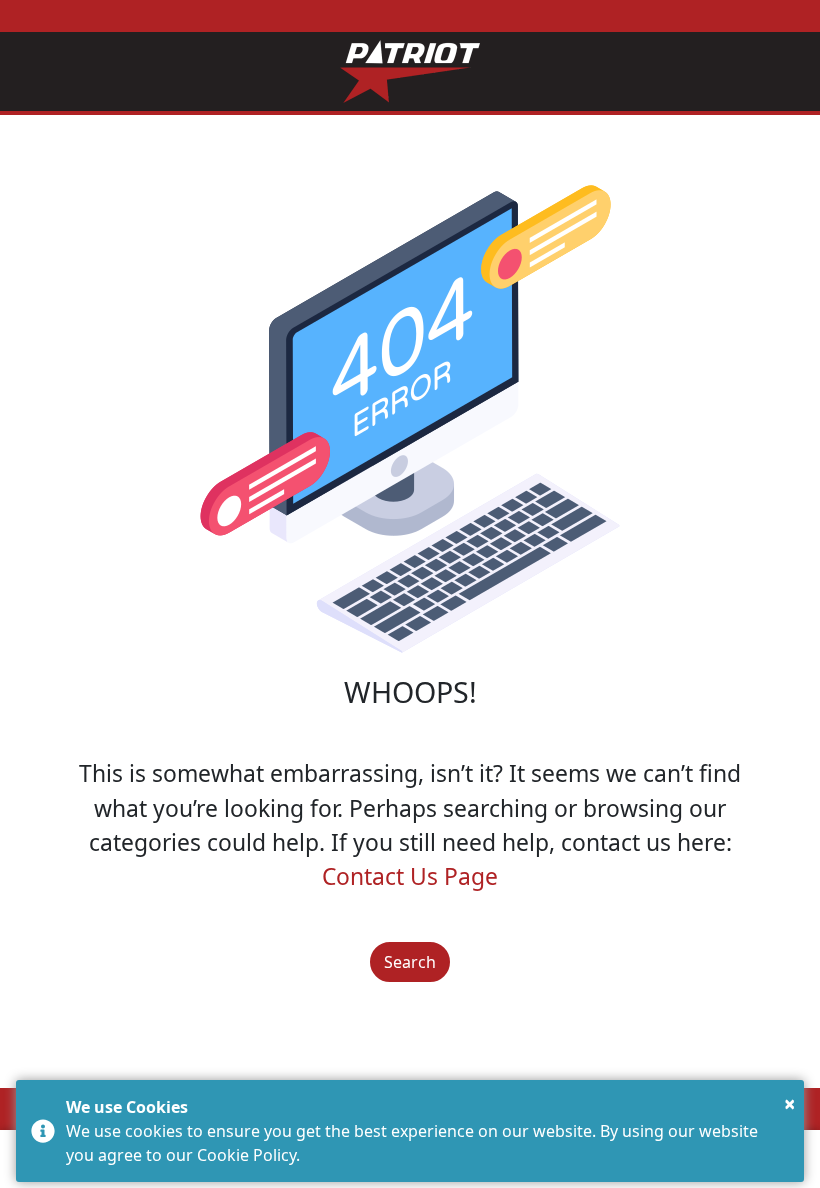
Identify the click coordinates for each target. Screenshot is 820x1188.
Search (410, 962)
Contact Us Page (410, 876)
